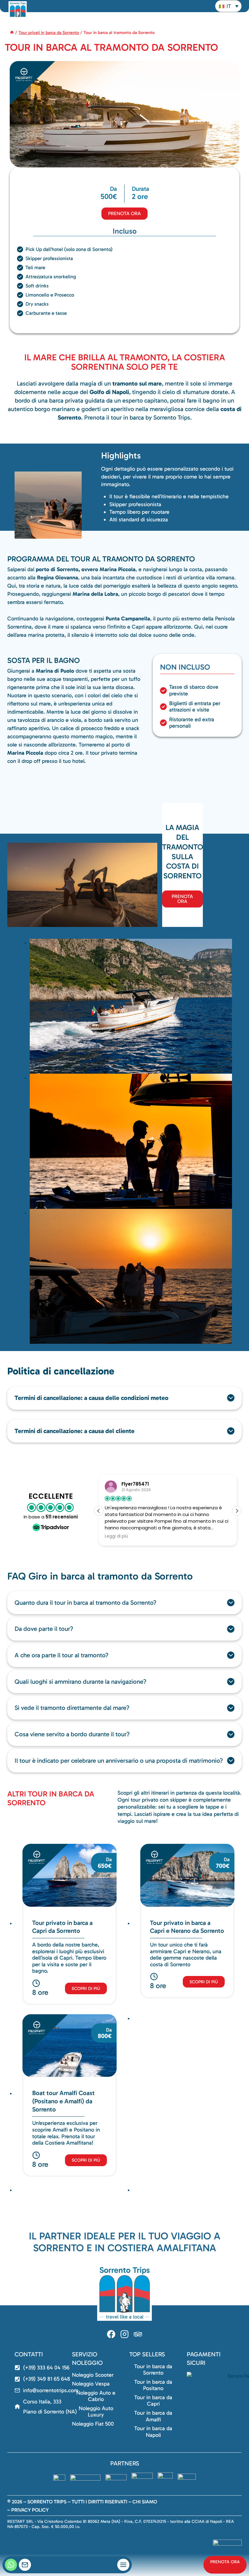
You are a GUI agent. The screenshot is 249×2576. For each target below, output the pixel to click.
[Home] (12, 33)
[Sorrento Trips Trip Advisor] (138, 2334)
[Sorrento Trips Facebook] (111, 2334)
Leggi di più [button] (116, 1536)
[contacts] (25, 2565)
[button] (228, 6)
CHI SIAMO (145, 2502)
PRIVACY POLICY (30, 2510)
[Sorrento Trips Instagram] (124, 2334)
